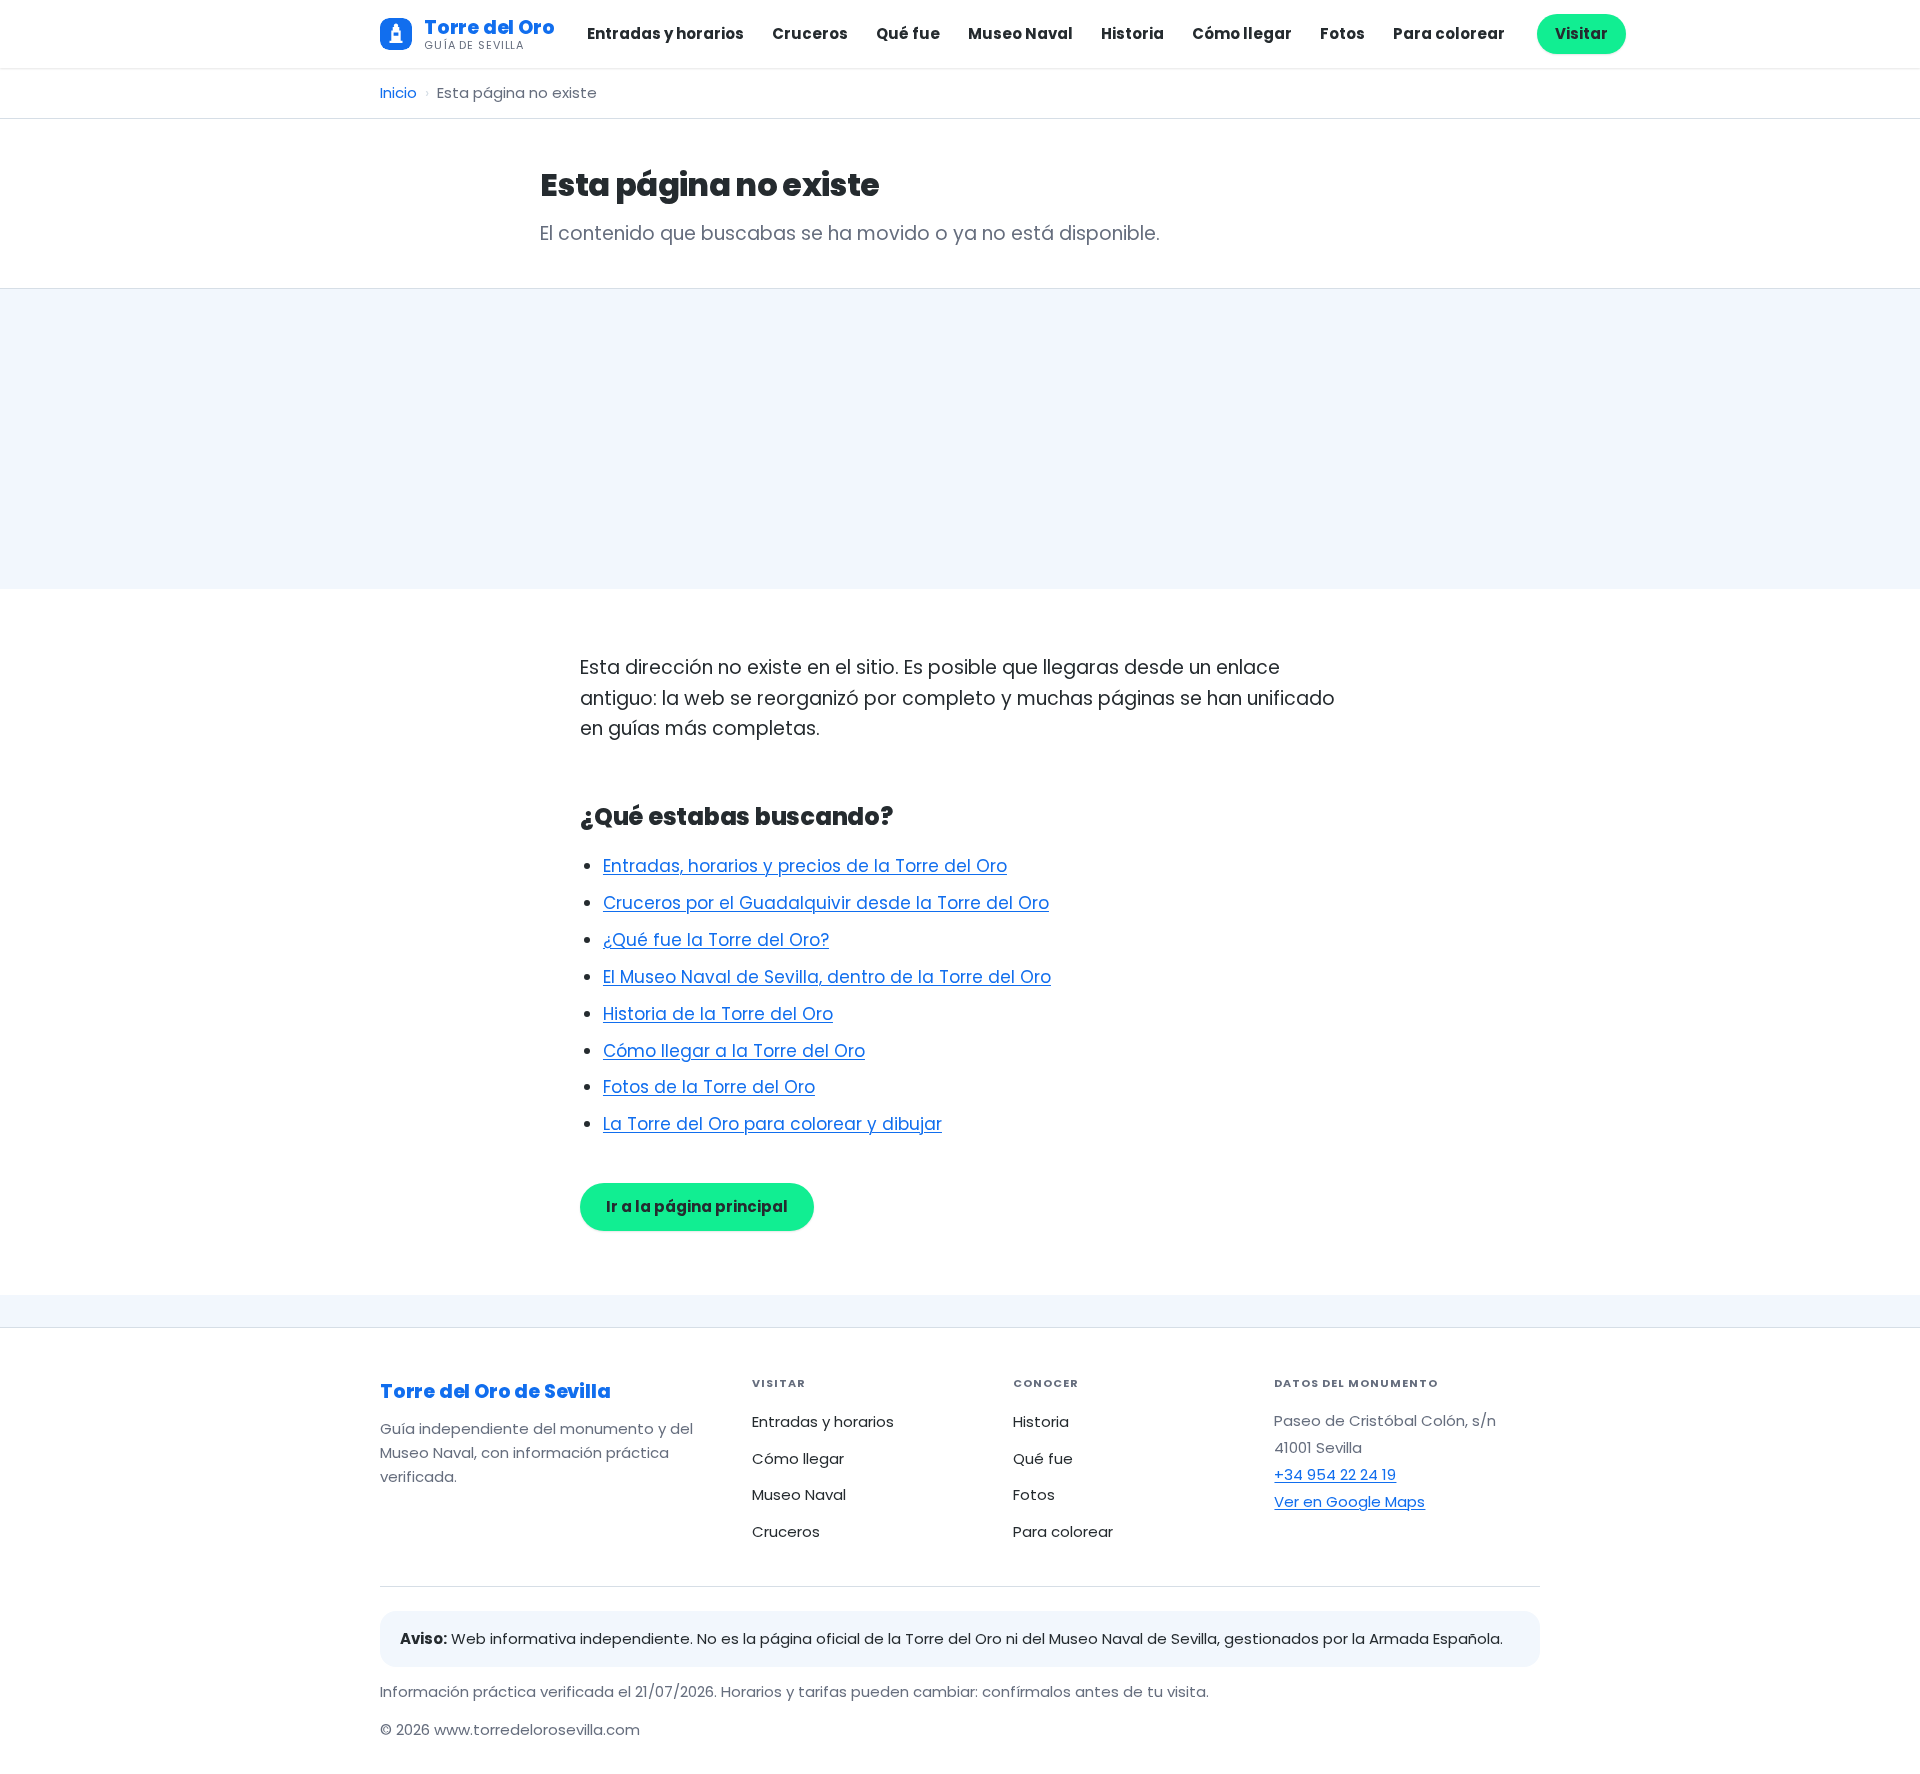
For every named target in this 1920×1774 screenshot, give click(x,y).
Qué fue (908, 33)
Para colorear (1449, 33)
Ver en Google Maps (1349, 1501)
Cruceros (810, 33)
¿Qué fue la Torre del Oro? (716, 940)
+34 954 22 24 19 (1335, 1474)
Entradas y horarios (665, 33)
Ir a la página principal (697, 1206)
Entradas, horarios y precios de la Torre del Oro (805, 866)
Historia (1132, 33)
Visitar (1581, 33)
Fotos (1342, 33)
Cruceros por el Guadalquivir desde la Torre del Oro (826, 903)
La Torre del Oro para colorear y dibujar (772, 1124)
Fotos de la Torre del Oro (709, 1087)
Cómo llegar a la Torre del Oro (734, 1051)
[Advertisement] (960, 439)
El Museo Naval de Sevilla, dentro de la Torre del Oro (827, 977)
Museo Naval (1020, 33)
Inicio (398, 92)
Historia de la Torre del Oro (718, 1014)
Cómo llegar (1242, 33)
